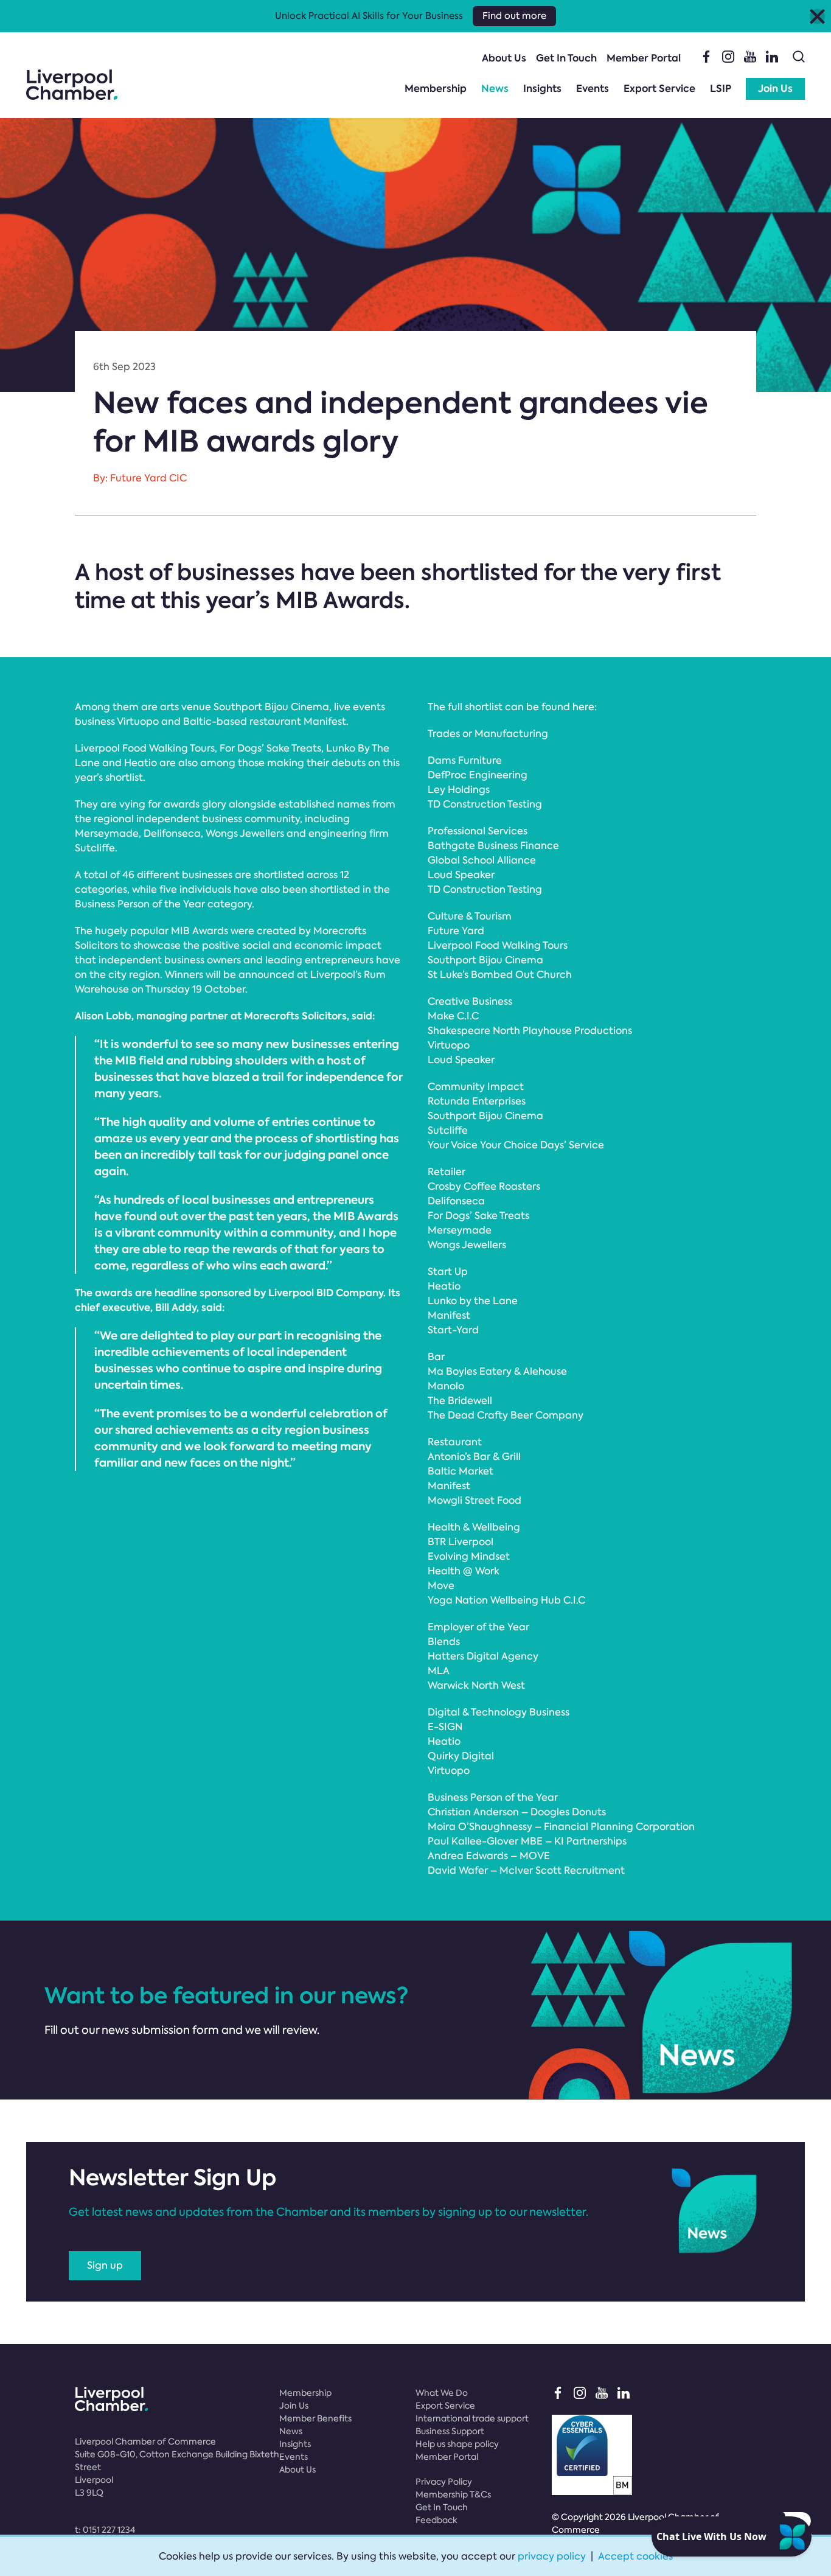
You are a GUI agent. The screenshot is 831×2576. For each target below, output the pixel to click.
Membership (436, 89)
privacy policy (552, 2556)
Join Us (775, 89)
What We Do (442, 2393)
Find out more (514, 16)
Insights (542, 89)
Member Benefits (315, 2418)
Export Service (659, 89)
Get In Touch (566, 58)
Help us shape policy (457, 2444)
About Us (504, 58)
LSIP (721, 89)
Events (593, 89)
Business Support (450, 2431)
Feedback (436, 2520)
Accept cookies (635, 2556)
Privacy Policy (444, 2482)
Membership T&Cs (453, 2494)
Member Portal (644, 58)
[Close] (817, 16)
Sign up (105, 2265)
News (495, 89)
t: (105, 2530)
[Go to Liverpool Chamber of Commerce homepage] (72, 85)
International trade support (472, 2418)
